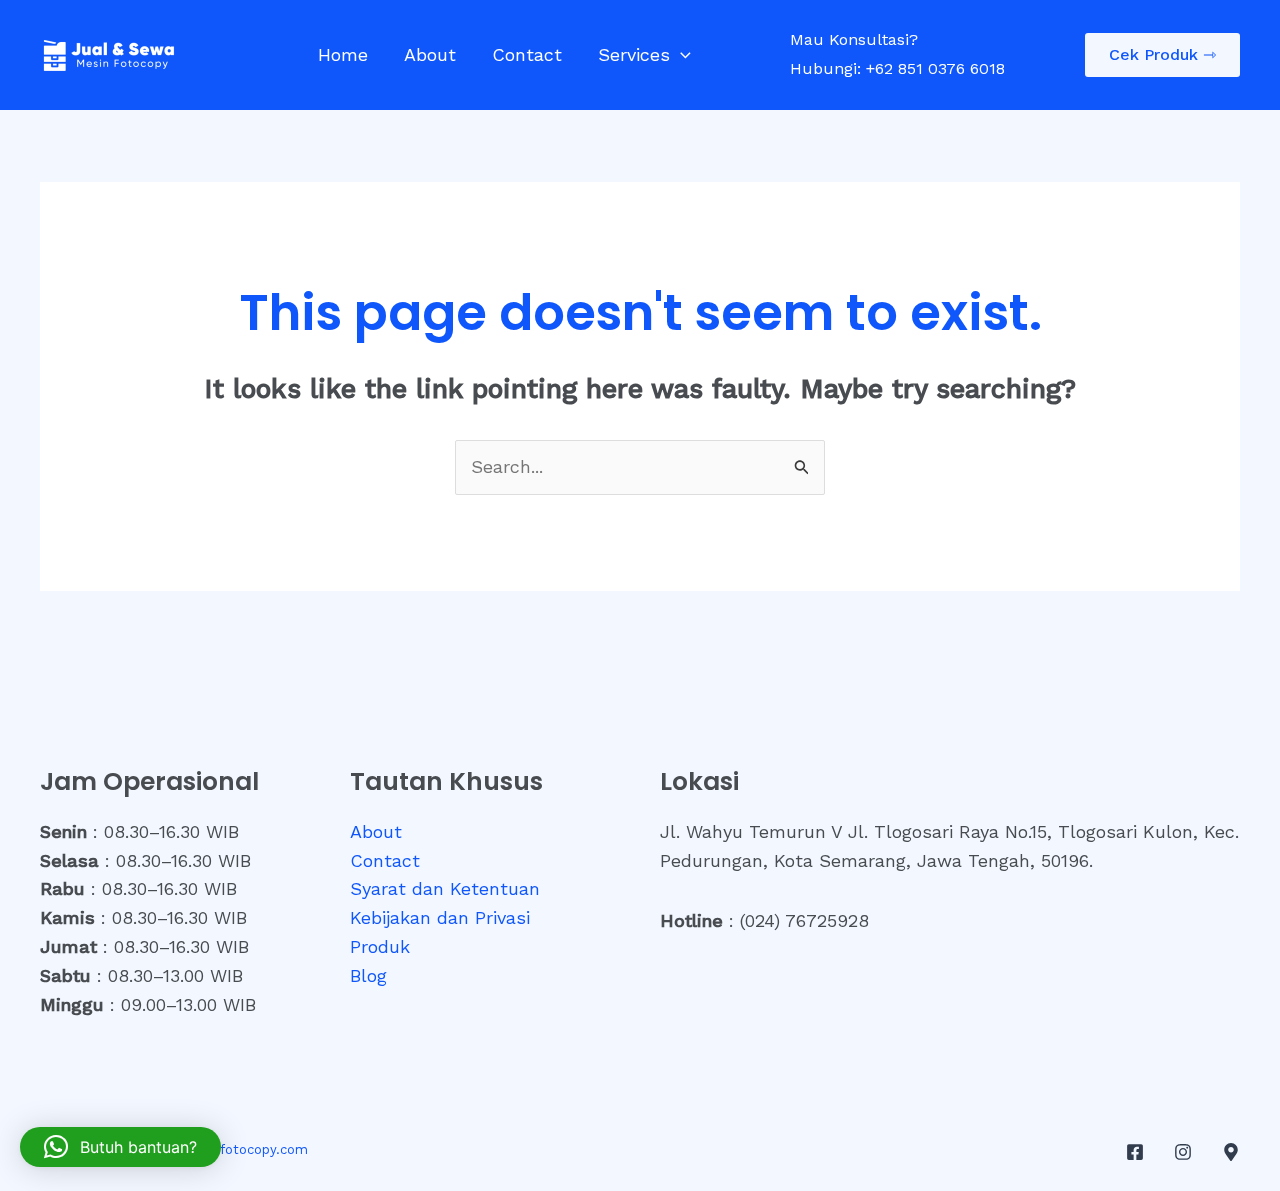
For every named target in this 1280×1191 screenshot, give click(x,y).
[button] (680, 55)
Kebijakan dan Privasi (440, 917)
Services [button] (634, 54)
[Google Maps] (1231, 1152)
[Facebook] (1135, 1152)
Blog (368, 975)
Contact (527, 54)
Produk (380, 946)
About (430, 54)
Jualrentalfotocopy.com (232, 1149)
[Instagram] (1183, 1152)
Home (343, 54)
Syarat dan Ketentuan (445, 888)
